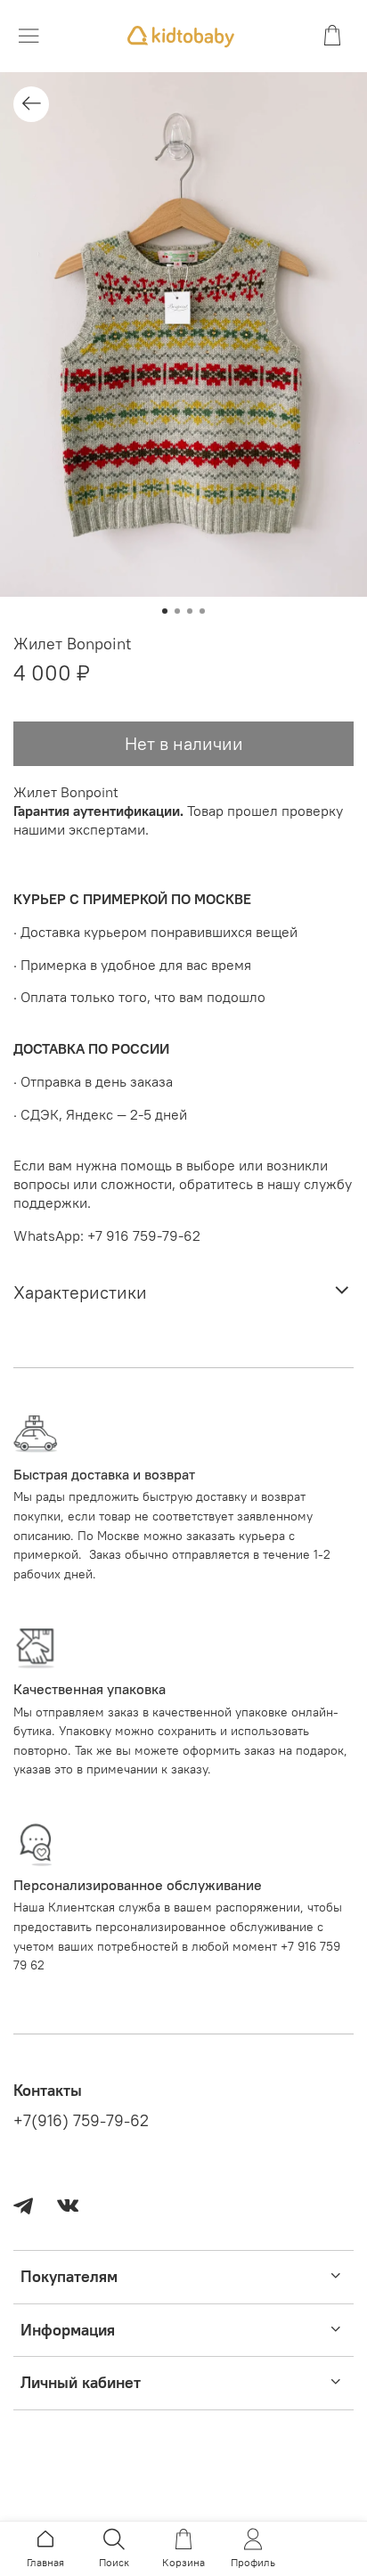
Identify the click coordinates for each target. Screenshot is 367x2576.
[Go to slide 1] (165, 611)
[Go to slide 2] (177, 611)
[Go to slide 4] (202, 611)
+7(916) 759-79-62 (81, 2121)
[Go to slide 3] (190, 611)
